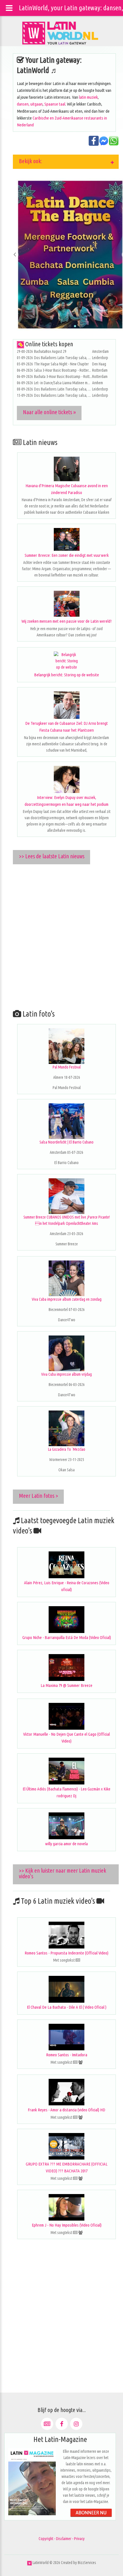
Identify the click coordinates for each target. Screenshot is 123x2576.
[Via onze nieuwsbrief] (47, 2424)
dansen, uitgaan (30, 104)
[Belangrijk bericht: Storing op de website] (67, 661)
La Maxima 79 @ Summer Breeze (67, 1685)
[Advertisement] (61, 935)
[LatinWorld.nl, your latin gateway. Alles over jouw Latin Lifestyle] (29, 2563)
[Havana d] (67, 469)
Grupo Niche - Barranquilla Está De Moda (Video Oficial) (67, 1637)
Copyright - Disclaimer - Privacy (62, 2539)
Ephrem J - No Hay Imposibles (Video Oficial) (67, 2225)
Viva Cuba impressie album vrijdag (67, 1374)
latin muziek (88, 97)
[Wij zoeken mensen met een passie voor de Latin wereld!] (67, 604)
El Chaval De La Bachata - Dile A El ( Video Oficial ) (67, 2007)
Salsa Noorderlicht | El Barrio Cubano (67, 1142)
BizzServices (87, 2563)
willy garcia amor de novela (67, 1844)
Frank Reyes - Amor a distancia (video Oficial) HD (67, 2110)
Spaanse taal (55, 104)
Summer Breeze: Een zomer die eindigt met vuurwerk (67, 555)
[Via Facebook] (62, 2424)
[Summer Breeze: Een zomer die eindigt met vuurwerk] (67, 539)
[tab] (66, 162)
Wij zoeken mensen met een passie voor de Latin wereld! (67, 621)
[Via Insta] (76, 2424)
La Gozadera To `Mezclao (67, 1449)
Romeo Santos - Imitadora (67, 2055)
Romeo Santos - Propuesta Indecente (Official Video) (67, 1953)
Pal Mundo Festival (67, 1067)
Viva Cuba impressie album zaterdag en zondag (67, 1299)
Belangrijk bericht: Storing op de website (67, 675)
